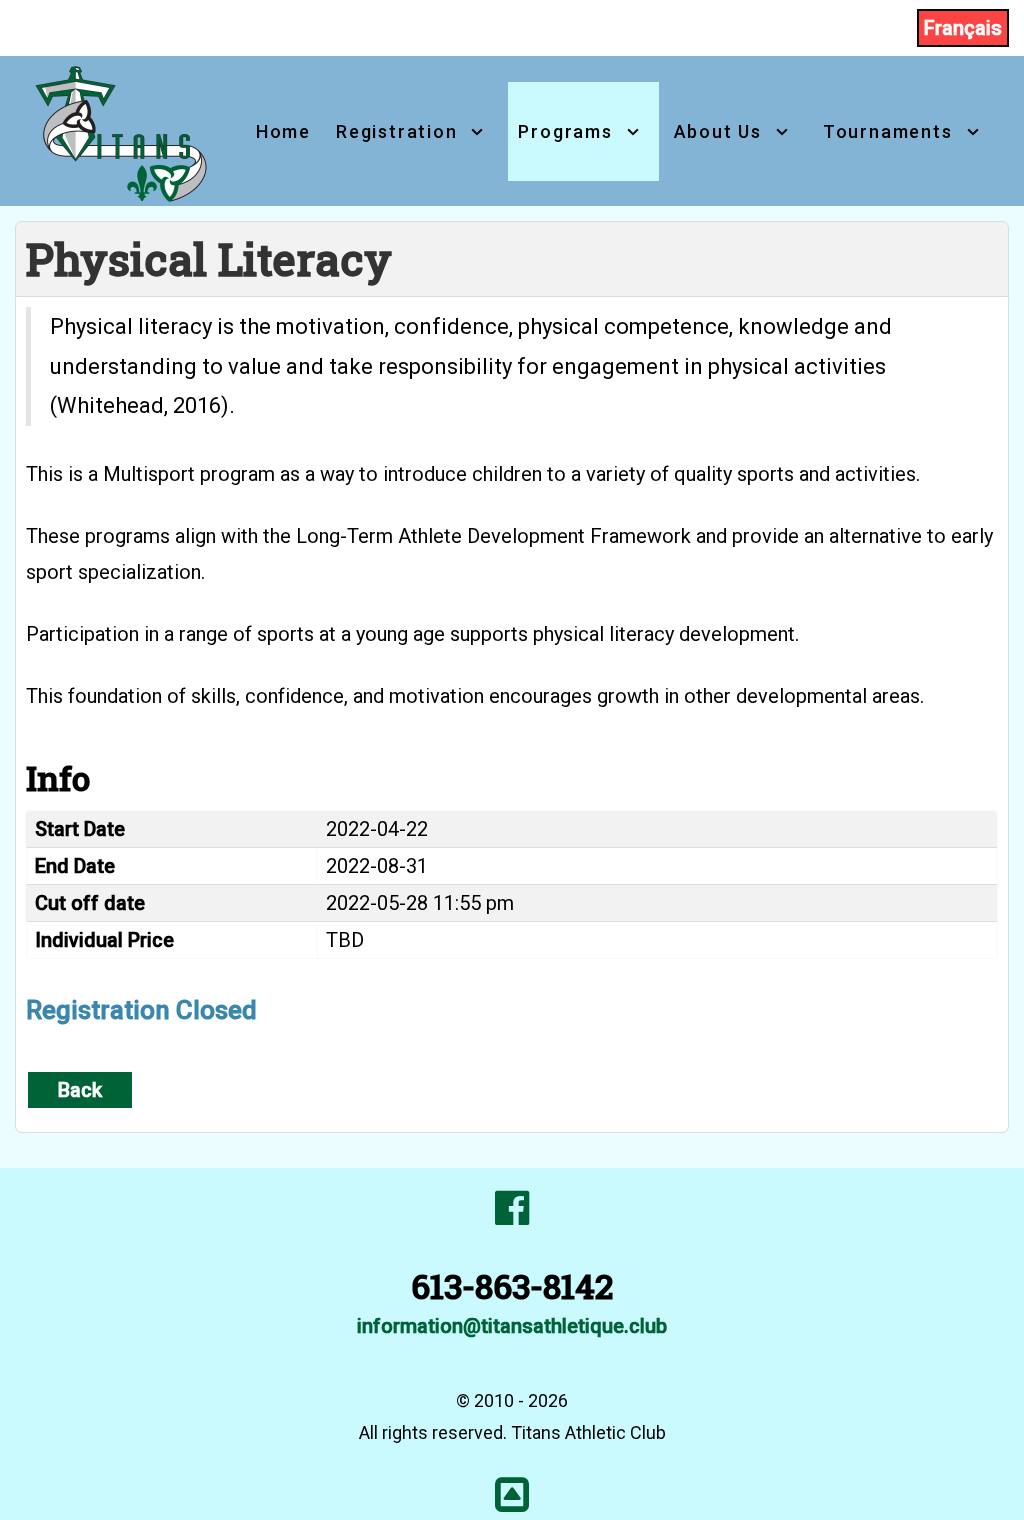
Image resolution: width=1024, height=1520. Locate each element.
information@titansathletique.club (512, 1326)
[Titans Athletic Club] (123, 129)
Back (80, 1090)
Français (963, 28)
